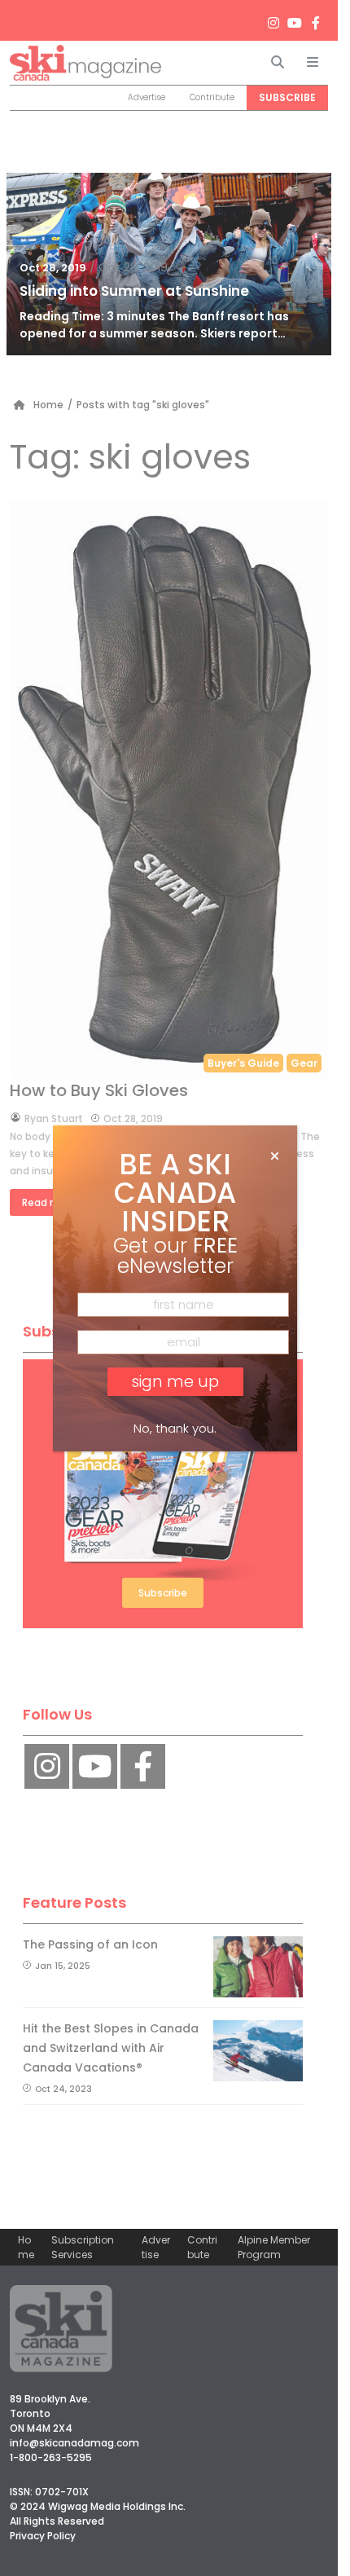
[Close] (275, 1156)
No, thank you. (175, 1428)
